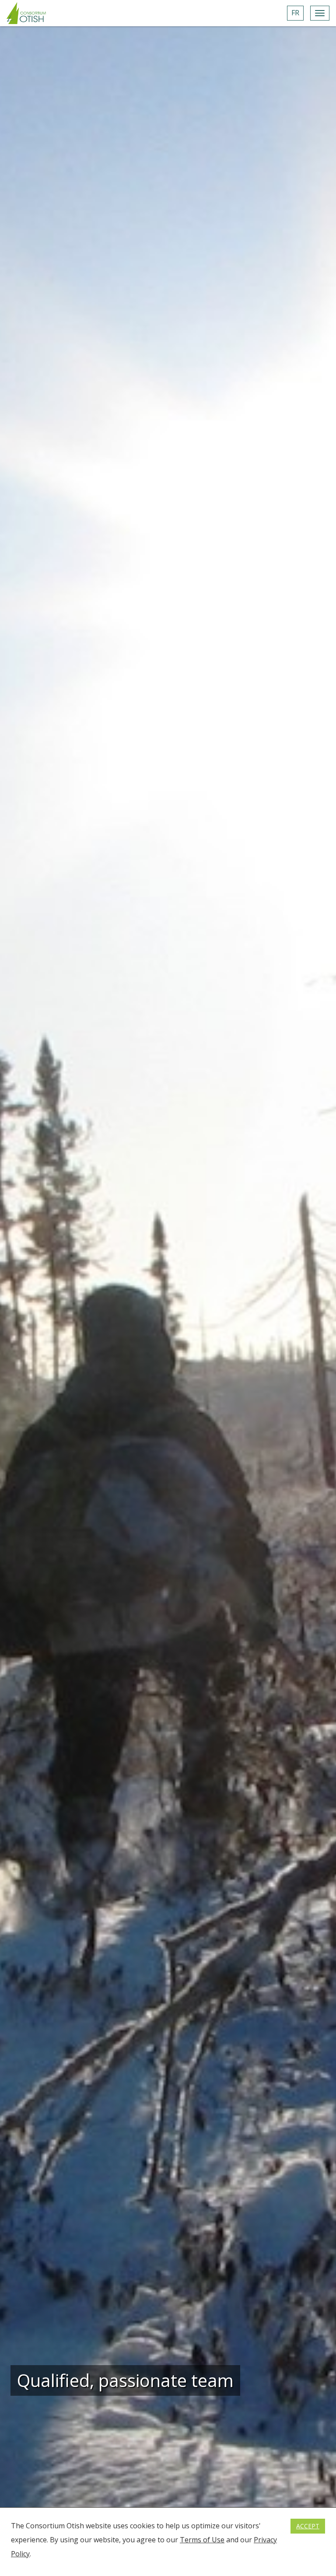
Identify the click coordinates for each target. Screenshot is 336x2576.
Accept (308, 2526)
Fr (295, 13)
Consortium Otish (26, 13)
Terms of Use (202, 2540)
